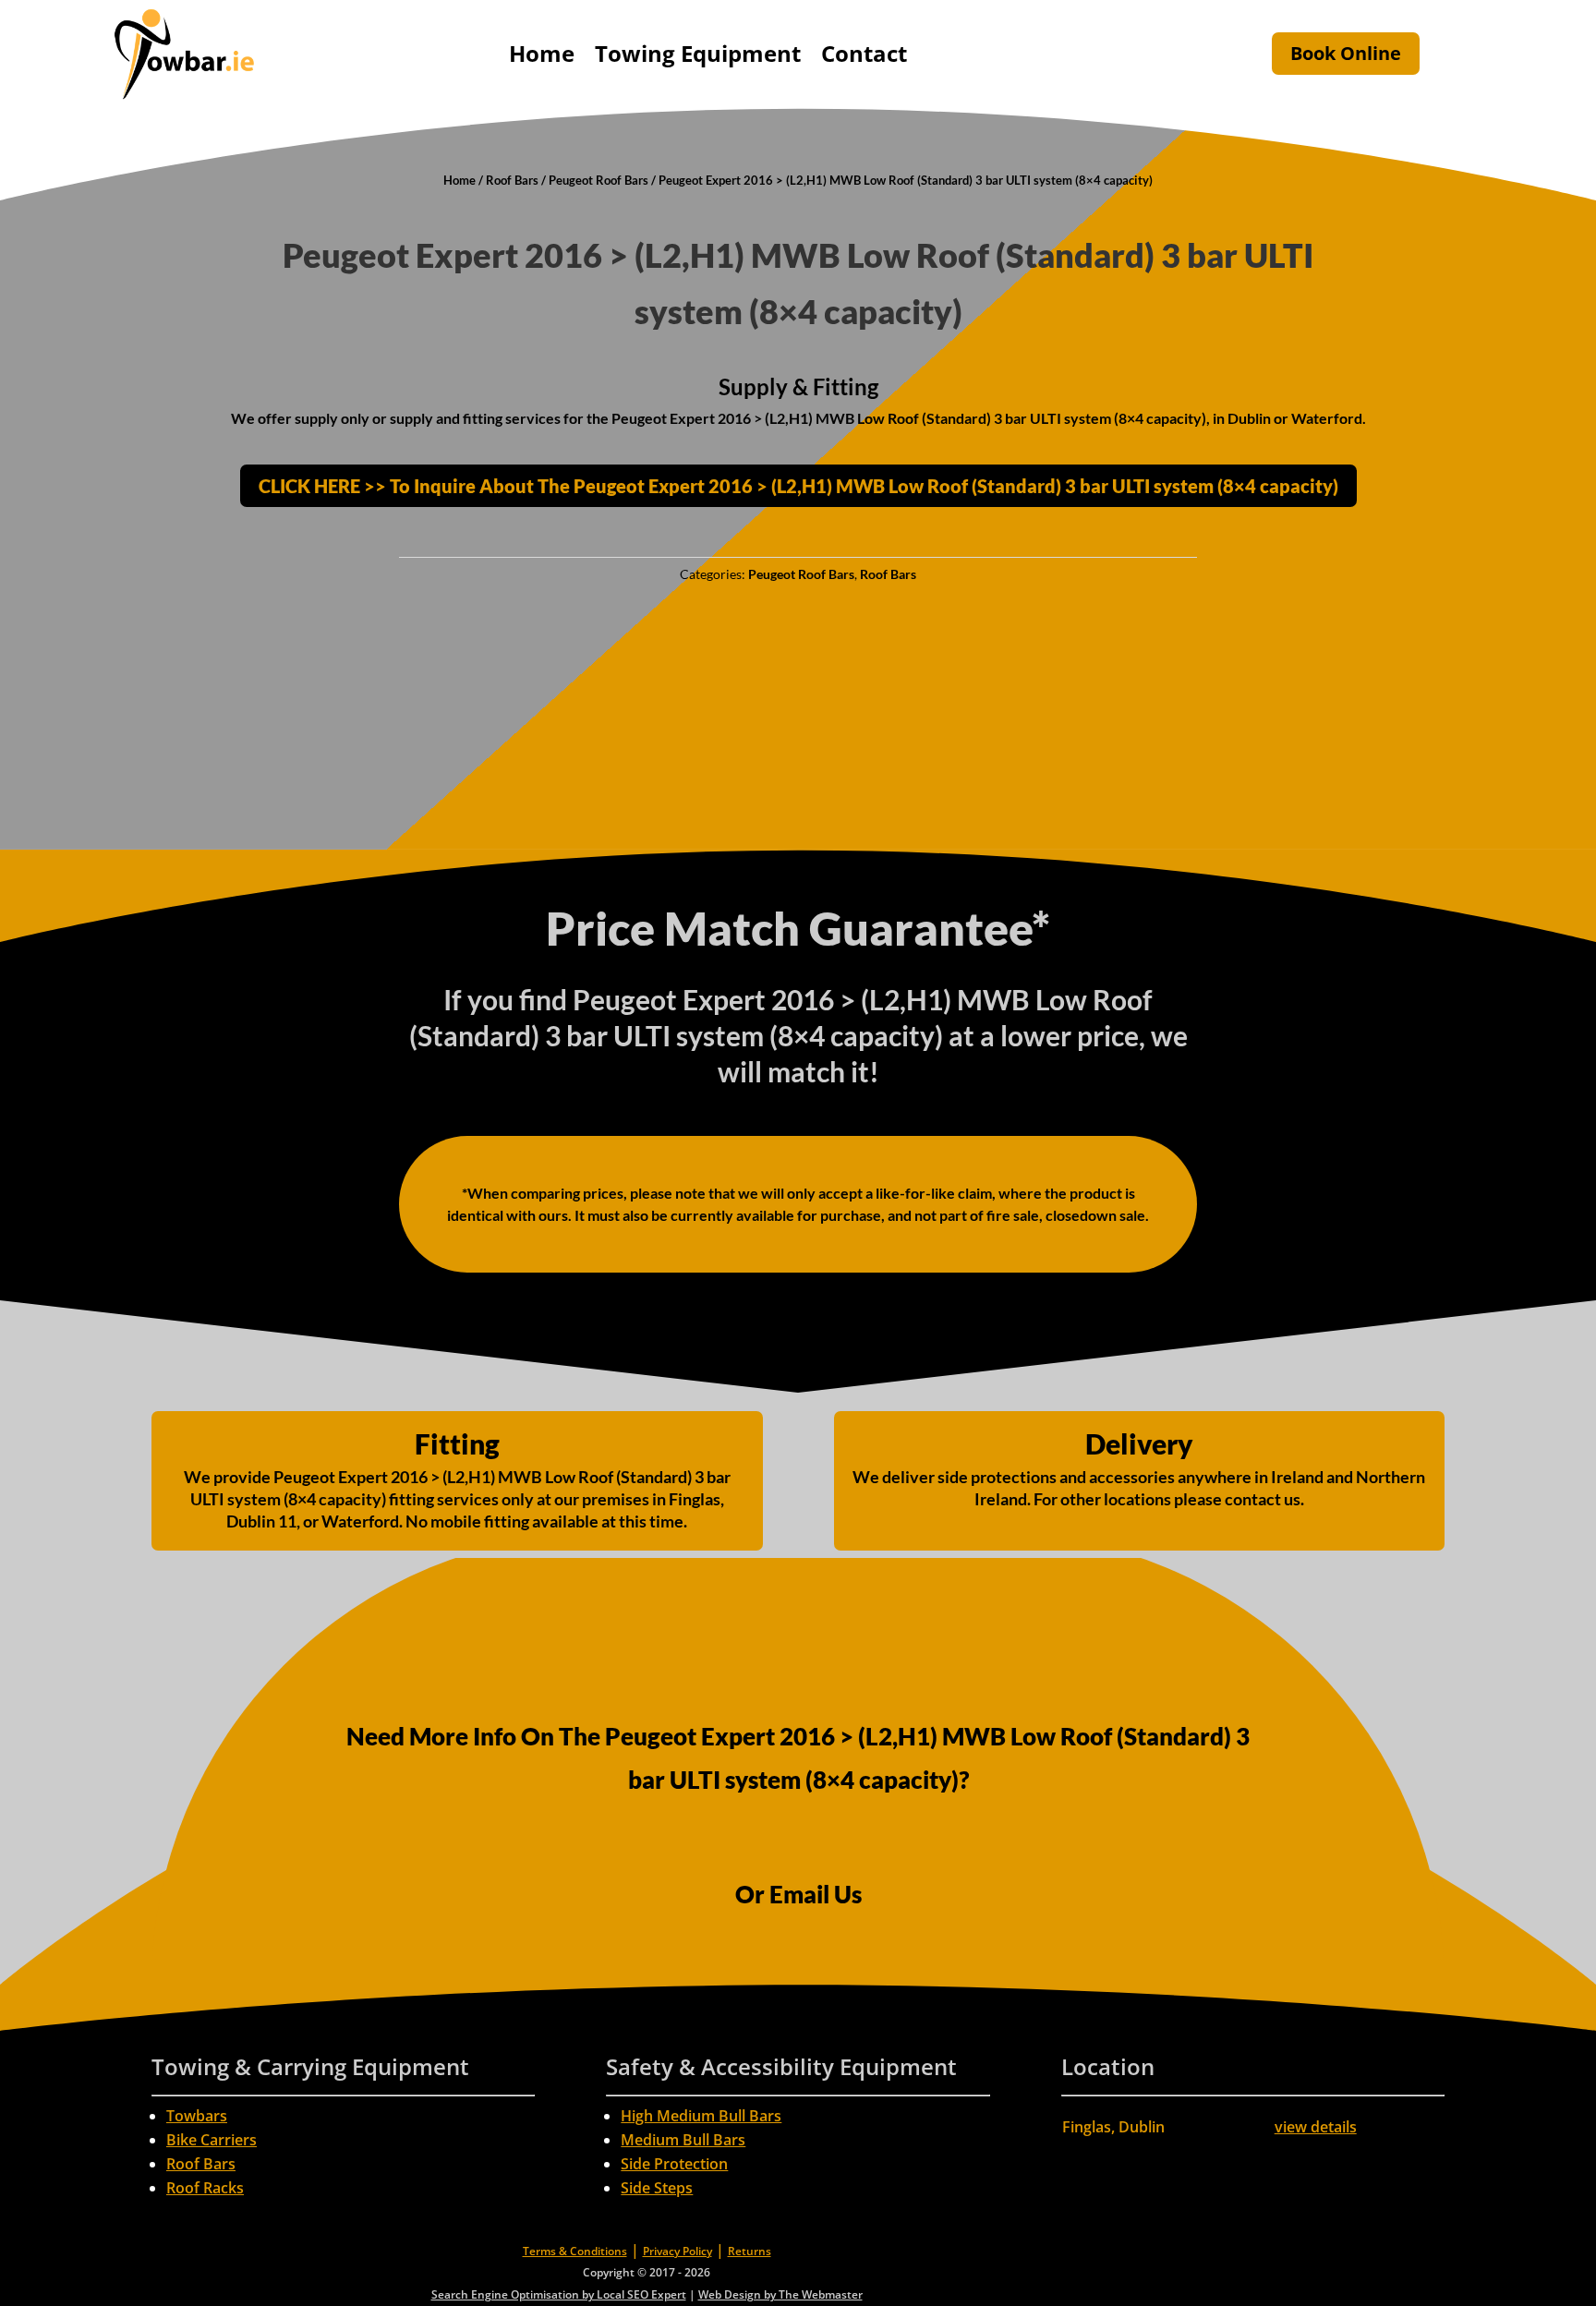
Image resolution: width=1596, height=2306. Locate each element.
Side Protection (674, 2164)
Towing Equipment (698, 53)
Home (542, 53)
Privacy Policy (677, 2251)
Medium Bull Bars (683, 2140)
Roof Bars (512, 180)
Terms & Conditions (575, 2251)
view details (1316, 2127)
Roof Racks (205, 2188)
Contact (864, 53)
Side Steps (657, 2188)
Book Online (1346, 53)
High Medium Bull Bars (701, 2116)
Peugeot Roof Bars (598, 180)
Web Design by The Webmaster (780, 2294)
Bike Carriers (212, 2140)
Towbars (197, 2116)
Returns (750, 2251)
